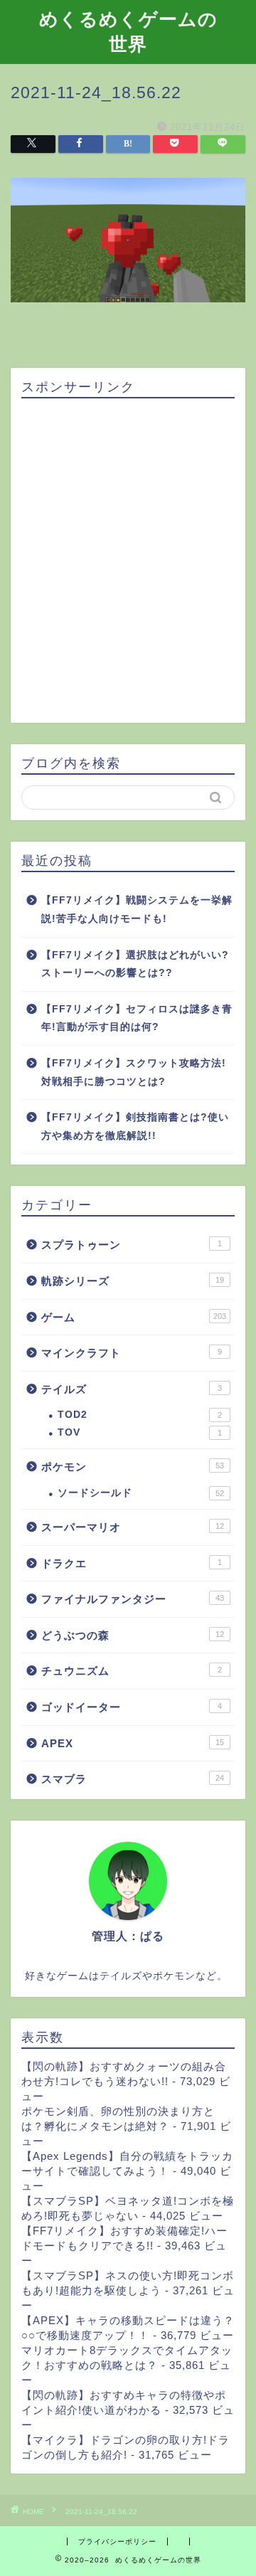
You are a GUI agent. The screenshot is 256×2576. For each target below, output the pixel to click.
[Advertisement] (128, 561)
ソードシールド (141, 1493)
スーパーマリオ (133, 1527)
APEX (133, 1743)
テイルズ (132, 1389)
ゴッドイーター (132, 1707)
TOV (140, 1432)
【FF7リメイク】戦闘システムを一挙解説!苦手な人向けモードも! (137, 910)
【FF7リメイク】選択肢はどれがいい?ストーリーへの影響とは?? (135, 964)
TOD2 (140, 1415)
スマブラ (133, 1779)
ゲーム (134, 1317)
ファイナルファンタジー (133, 1599)
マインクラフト (132, 1353)
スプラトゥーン (132, 1245)
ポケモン (133, 1467)
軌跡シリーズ (133, 1281)
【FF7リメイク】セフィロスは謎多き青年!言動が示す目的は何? (137, 1018)
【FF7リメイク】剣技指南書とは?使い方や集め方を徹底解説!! (135, 1127)
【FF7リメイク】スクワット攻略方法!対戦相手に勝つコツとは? (134, 1072)
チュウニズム (132, 1671)
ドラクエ (132, 1563)
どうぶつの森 (133, 1635)
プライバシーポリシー (117, 2541)
